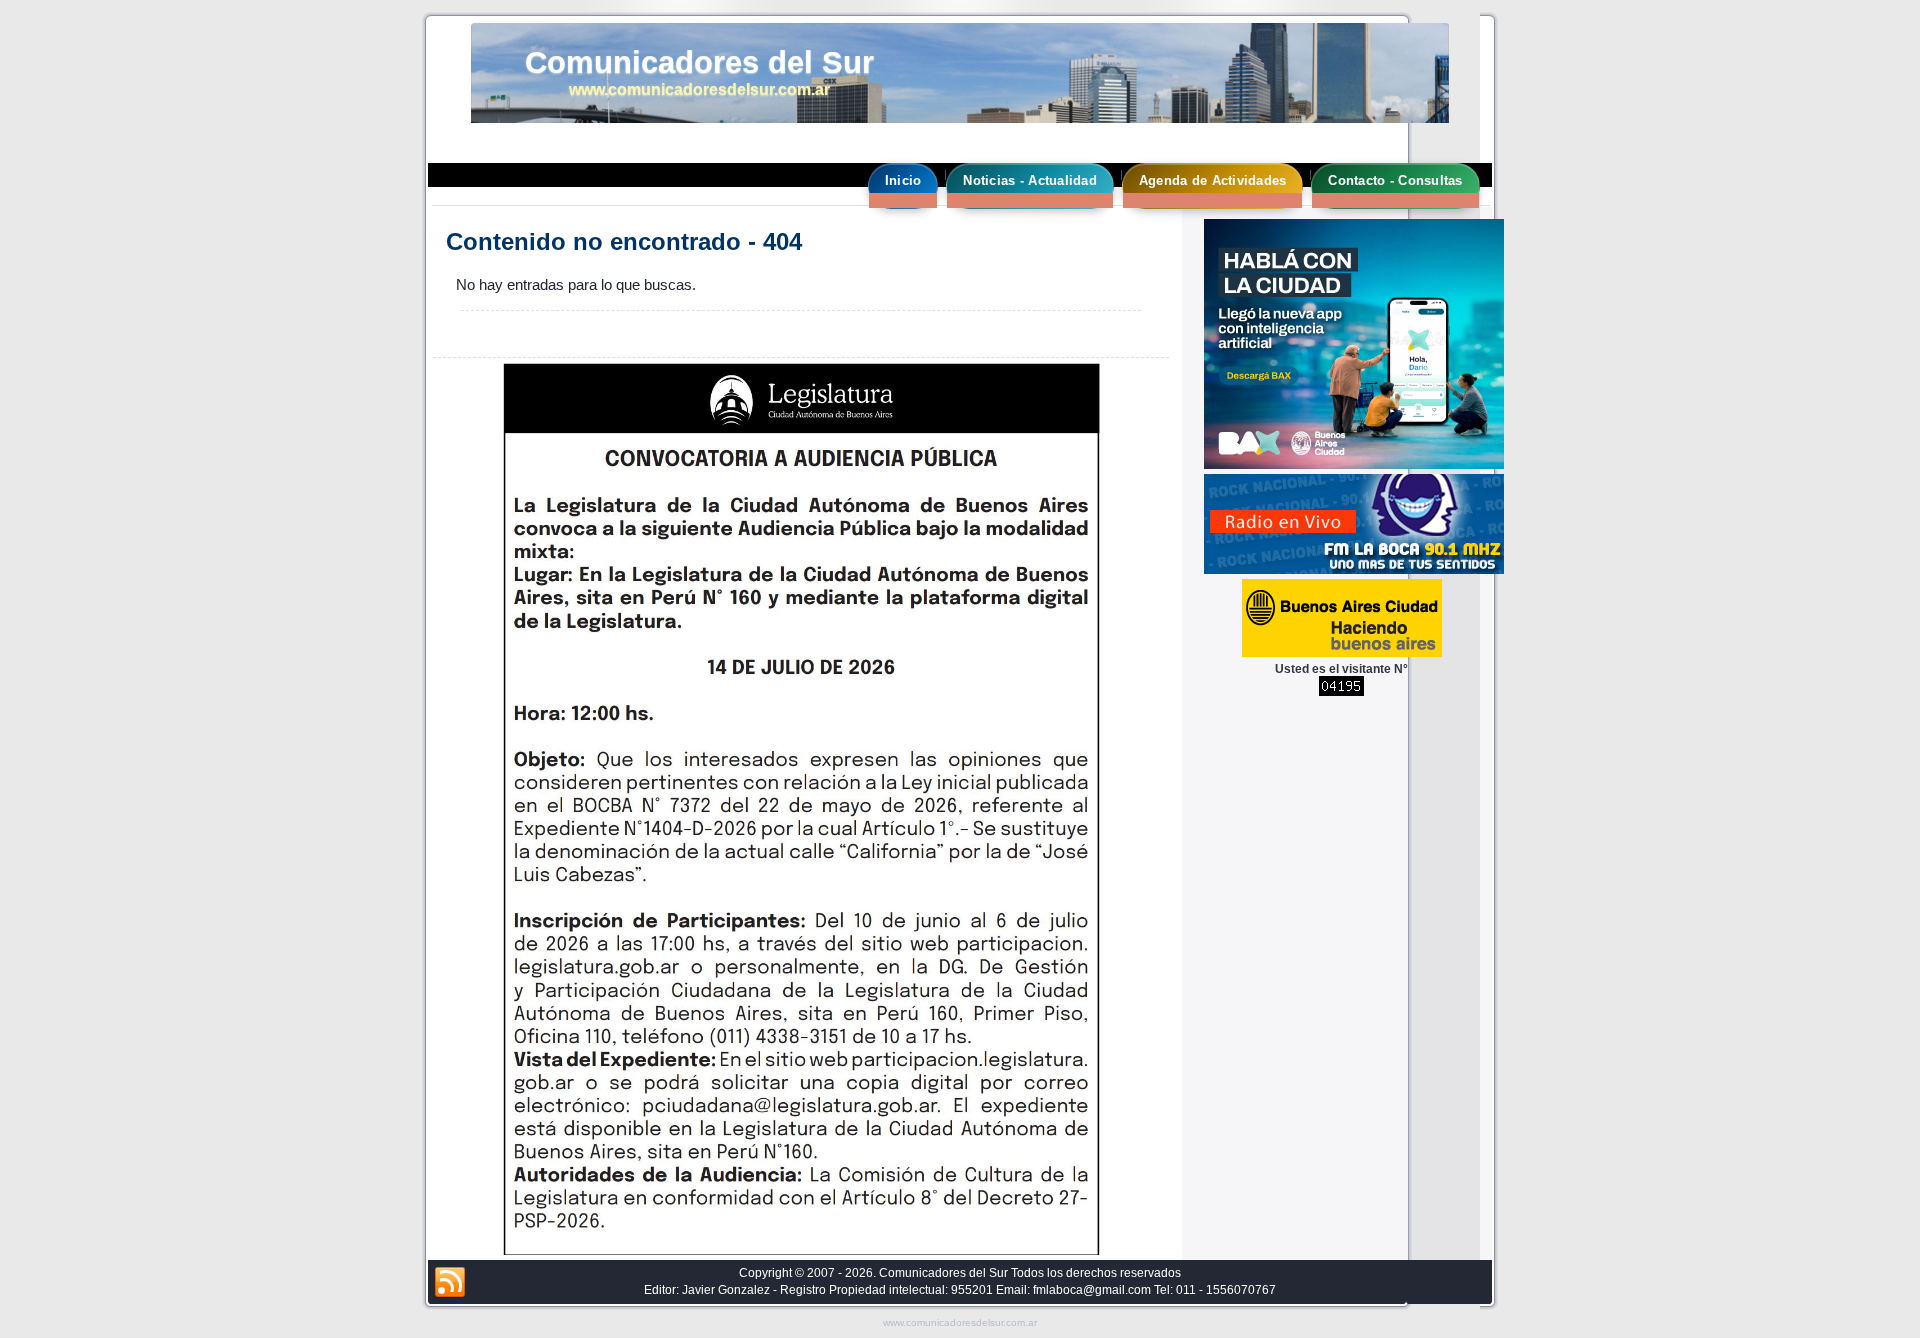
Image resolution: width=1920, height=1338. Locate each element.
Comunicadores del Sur (699, 62)
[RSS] (450, 1283)
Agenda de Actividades (1212, 180)
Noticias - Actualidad (1029, 180)
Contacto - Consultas (1395, 180)
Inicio (903, 180)
